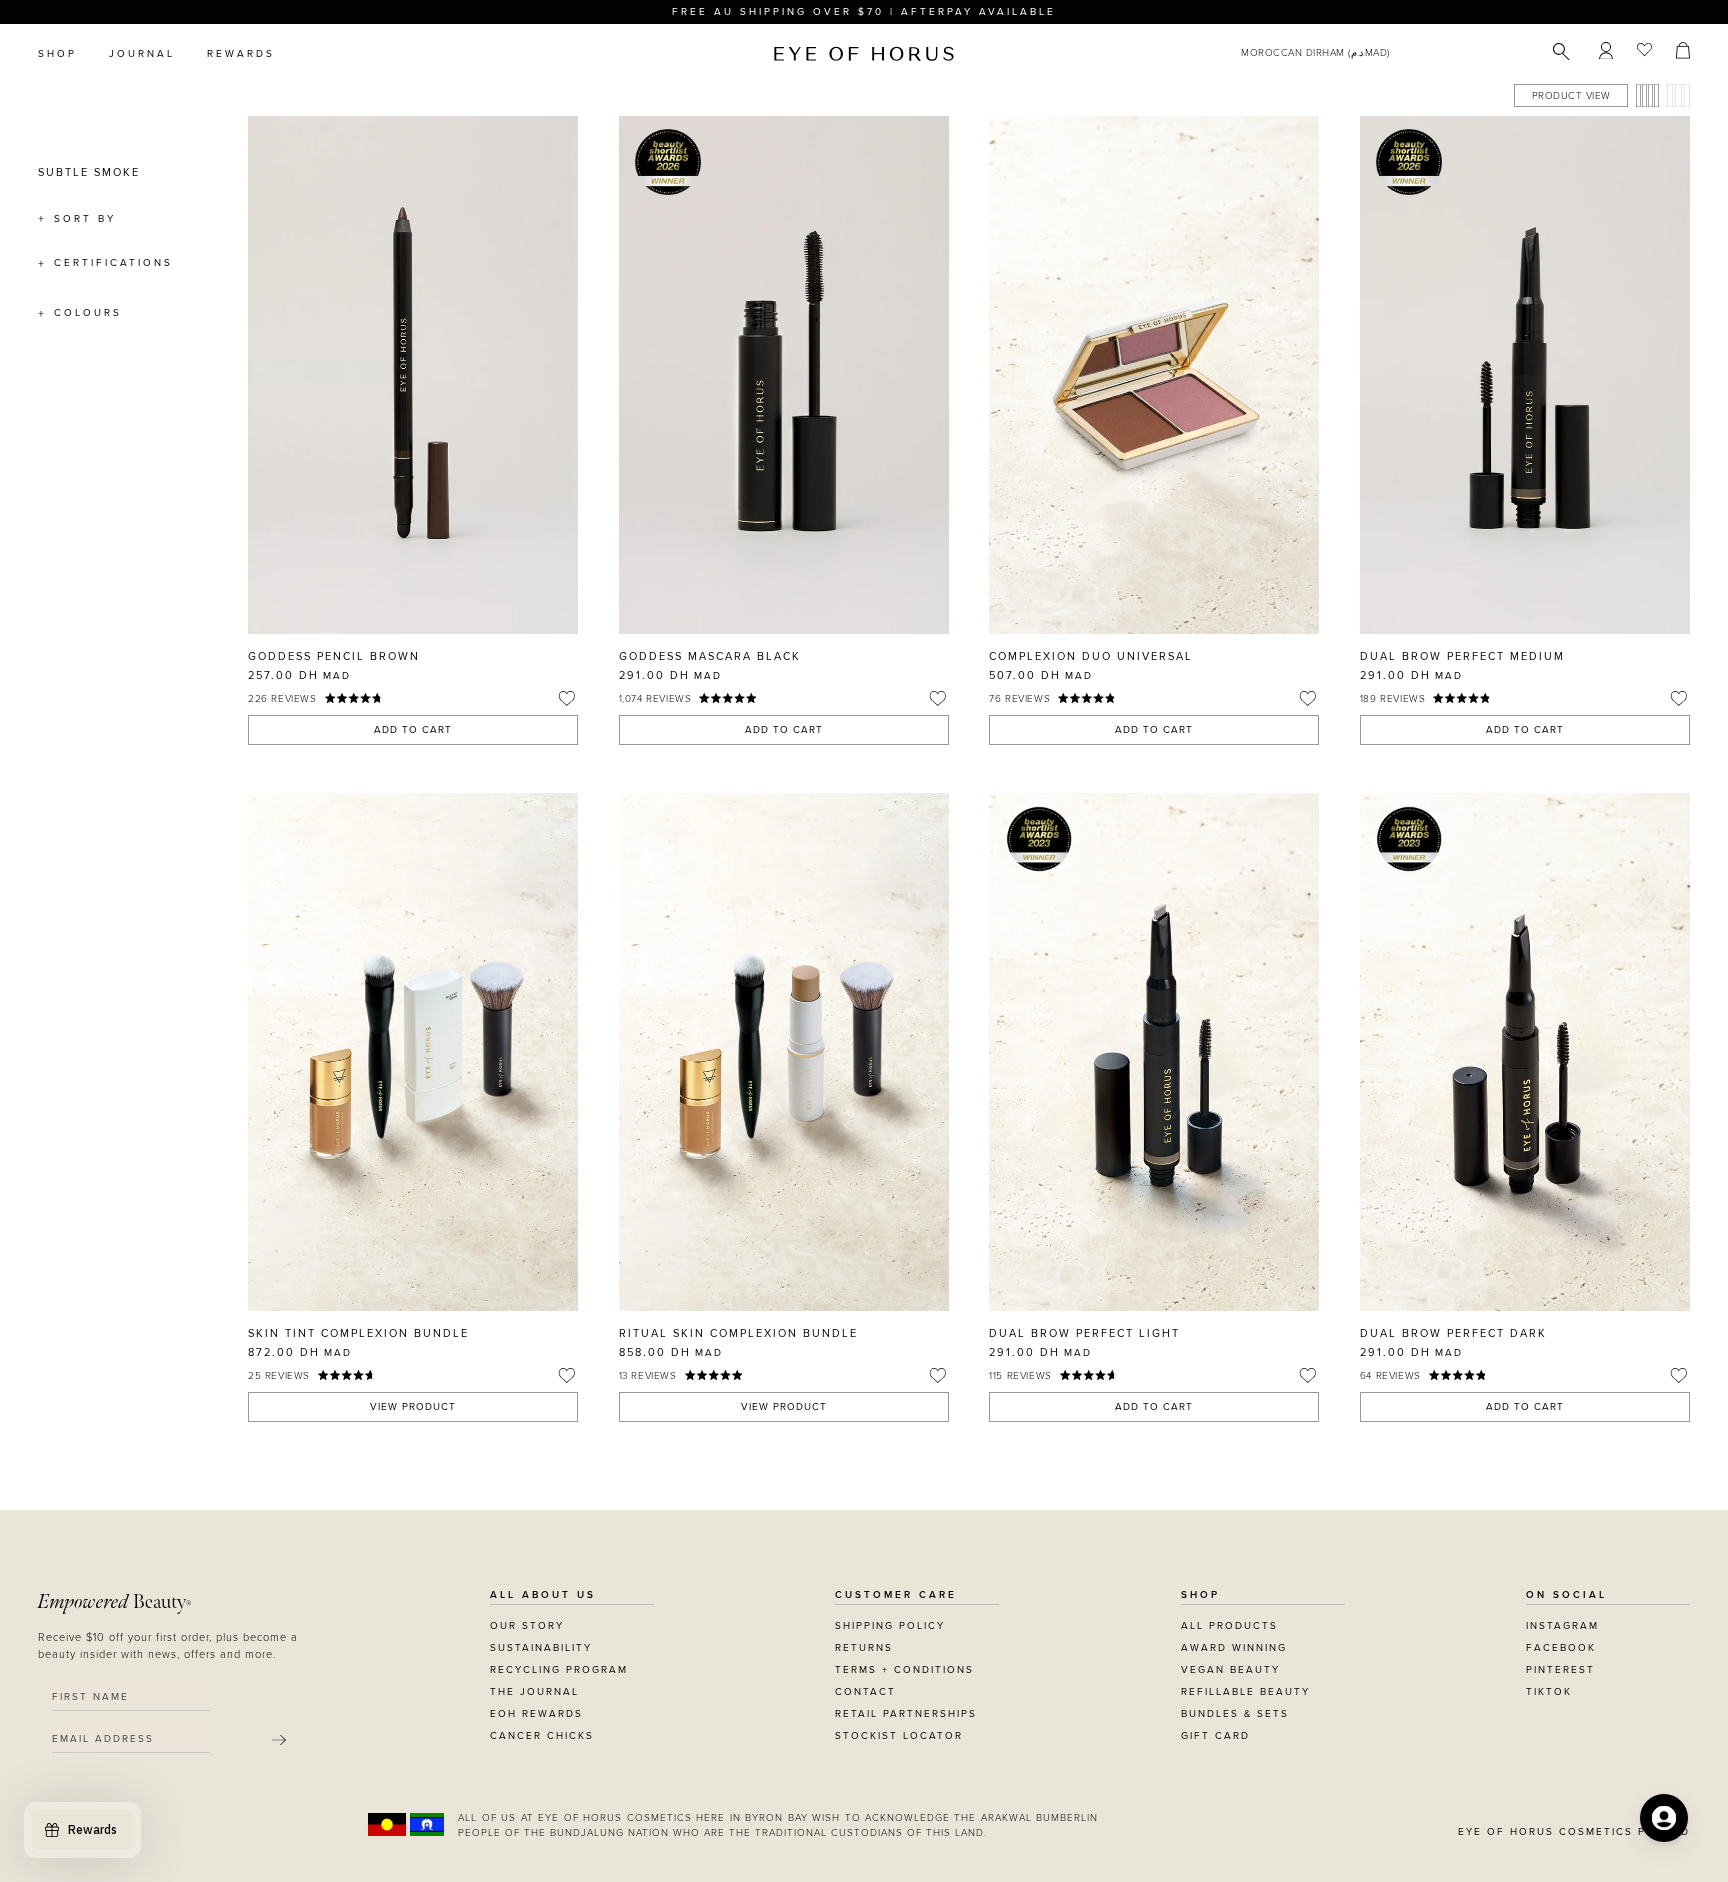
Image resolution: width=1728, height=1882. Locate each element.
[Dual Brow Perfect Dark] (1525, 1052)
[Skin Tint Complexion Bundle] (413, 1052)
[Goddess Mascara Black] (784, 375)
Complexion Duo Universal (1091, 656)
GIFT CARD (1215, 1736)
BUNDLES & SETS (1235, 1714)
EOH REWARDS (536, 1714)
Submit (279, 1740)
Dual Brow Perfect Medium (1462, 656)
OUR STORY (527, 1626)
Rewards (241, 54)
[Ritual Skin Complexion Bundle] (784, 1052)
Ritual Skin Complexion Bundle (738, 1333)
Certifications (113, 263)
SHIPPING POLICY (890, 1626)
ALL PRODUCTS (1229, 1626)
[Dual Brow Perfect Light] (1154, 1052)
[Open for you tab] (1664, 1818)
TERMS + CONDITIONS (904, 1670)
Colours (88, 313)
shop (57, 54)
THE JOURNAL (534, 1692)
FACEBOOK (1561, 1648)
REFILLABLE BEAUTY (1245, 1692)
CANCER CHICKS (542, 1736)
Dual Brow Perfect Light (1084, 1333)
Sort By (85, 219)
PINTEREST (1560, 1670)
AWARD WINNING (1234, 1648)
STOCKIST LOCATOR (899, 1736)
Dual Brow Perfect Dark (1453, 1333)
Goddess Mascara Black (710, 656)
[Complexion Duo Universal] (1154, 375)
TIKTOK (1549, 1692)
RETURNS (864, 1648)
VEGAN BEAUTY (1230, 1670)
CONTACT (865, 1692)
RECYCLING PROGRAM (559, 1670)
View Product (413, 1407)
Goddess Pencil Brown (334, 656)
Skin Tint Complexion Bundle (358, 1333)
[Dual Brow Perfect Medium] (1525, 375)
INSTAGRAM (1562, 1626)
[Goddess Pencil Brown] (413, 375)
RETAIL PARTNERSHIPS (906, 1714)
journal (142, 54)
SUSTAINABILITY (541, 1648)
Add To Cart (413, 730)
